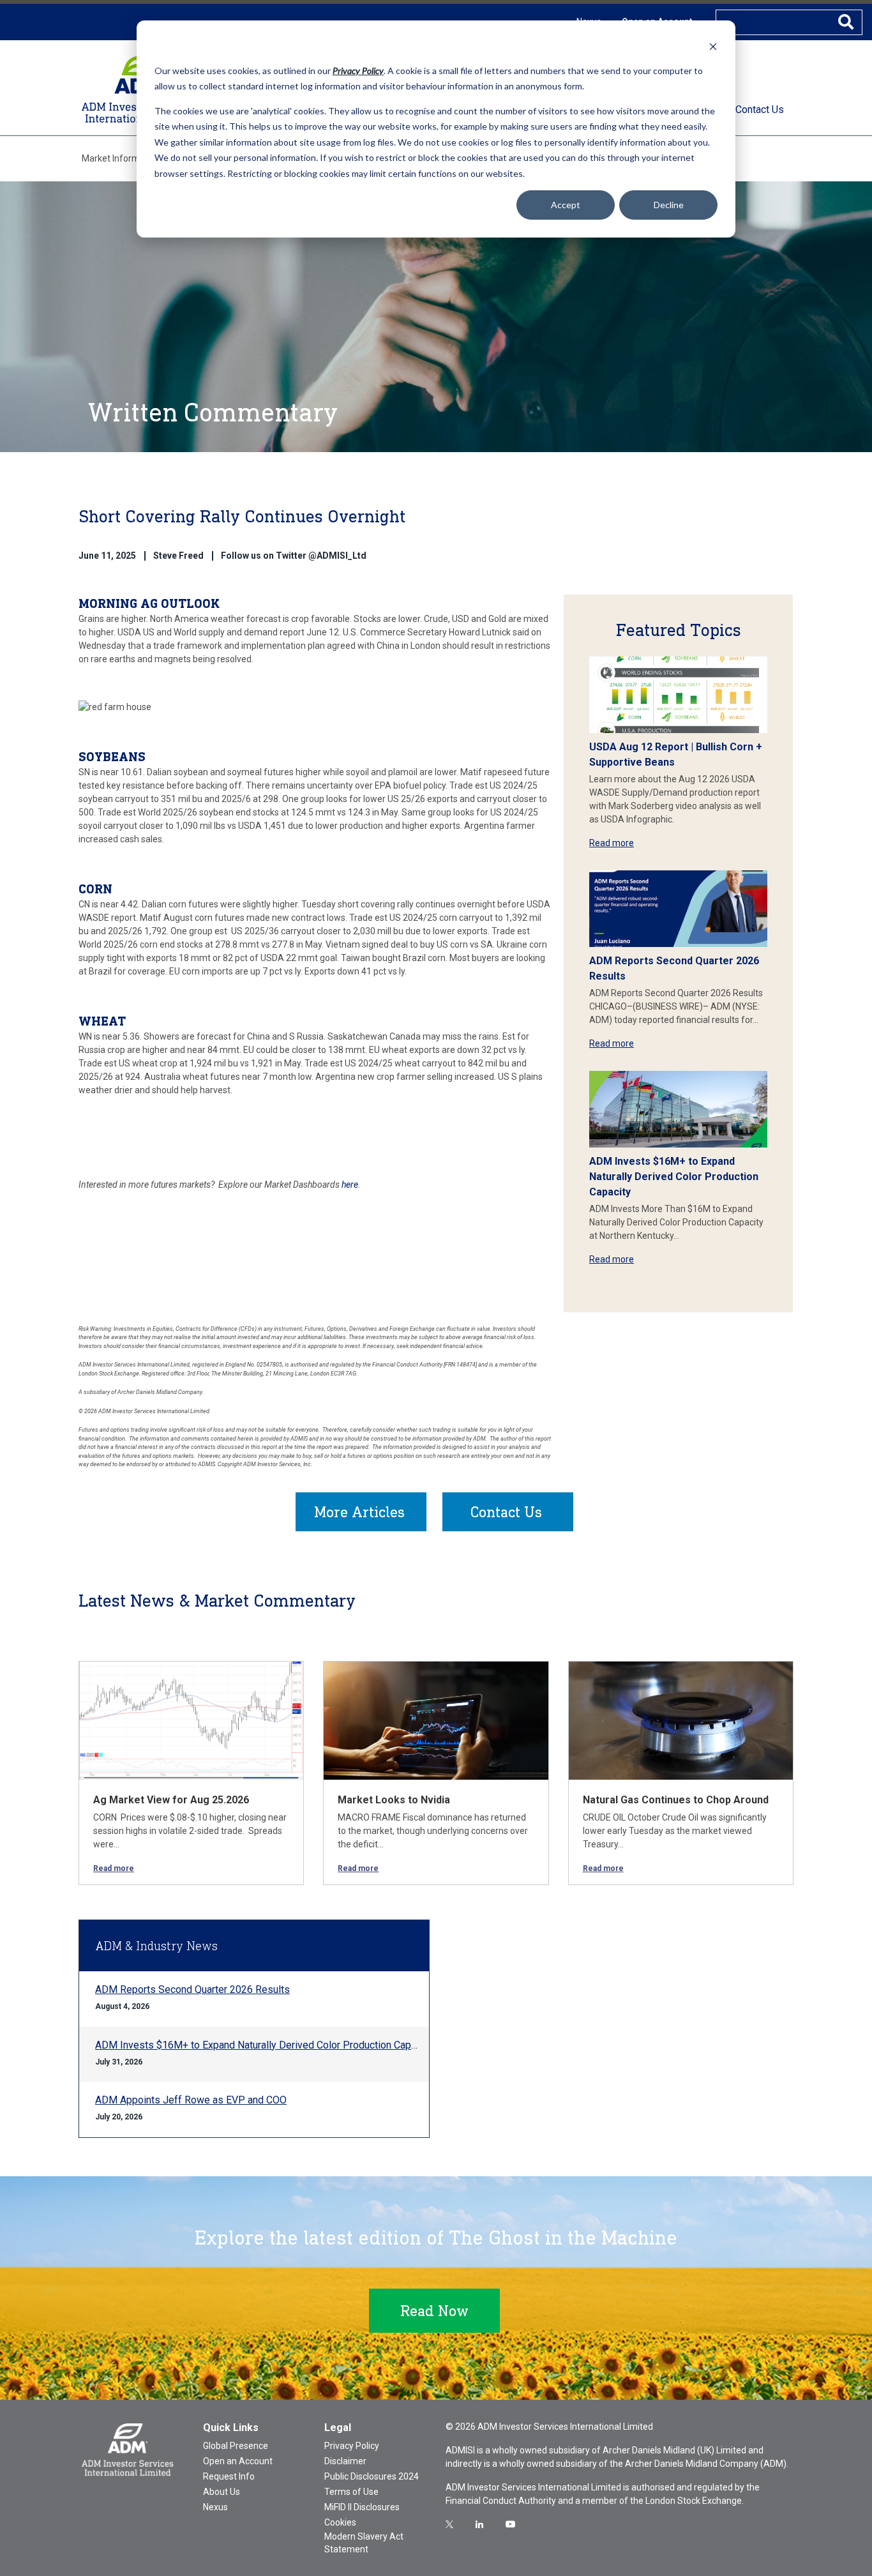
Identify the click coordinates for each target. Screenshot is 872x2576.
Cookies (340, 2522)
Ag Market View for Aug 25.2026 (171, 1800)
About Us (222, 2492)
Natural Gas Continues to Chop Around (676, 1800)
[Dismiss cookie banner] (713, 46)
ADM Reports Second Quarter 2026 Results (192, 1989)
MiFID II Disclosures (362, 2507)
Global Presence (236, 2446)
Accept (566, 205)
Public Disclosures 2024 (372, 2476)
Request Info (229, 2476)
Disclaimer (345, 2461)
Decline (669, 205)
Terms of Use (351, 2492)
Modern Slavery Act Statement (364, 2543)
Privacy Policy (352, 2446)
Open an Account (238, 2461)
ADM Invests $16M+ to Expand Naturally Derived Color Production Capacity (674, 1177)
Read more (612, 843)
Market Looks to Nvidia (394, 1800)
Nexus (215, 2507)
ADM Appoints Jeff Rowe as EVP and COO (191, 2100)
